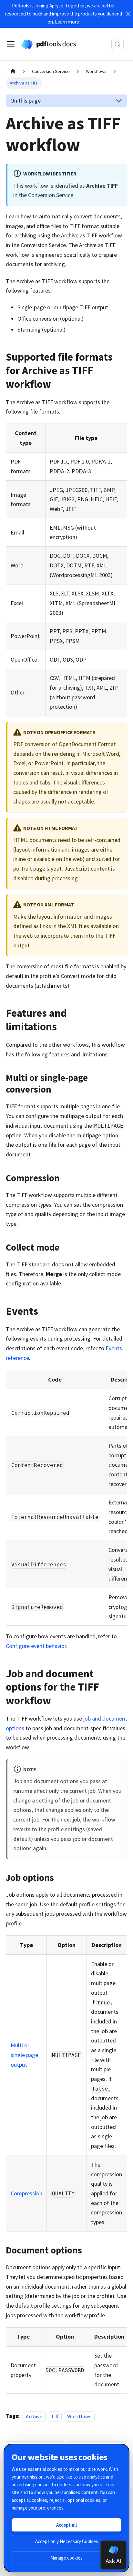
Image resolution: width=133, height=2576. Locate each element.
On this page (26, 100)
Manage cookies (66, 2558)
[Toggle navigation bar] (11, 44)
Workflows (79, 2416)
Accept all (66, 2525)
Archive (34, 2416)
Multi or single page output (24, 2055)
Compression (26, 2193)
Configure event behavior (36, 1646)
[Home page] (13, 72)
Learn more (67, 22)
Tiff (55, 2416)
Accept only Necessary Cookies (67, 2541)
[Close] (128, 14)
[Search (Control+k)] (118, 44)
